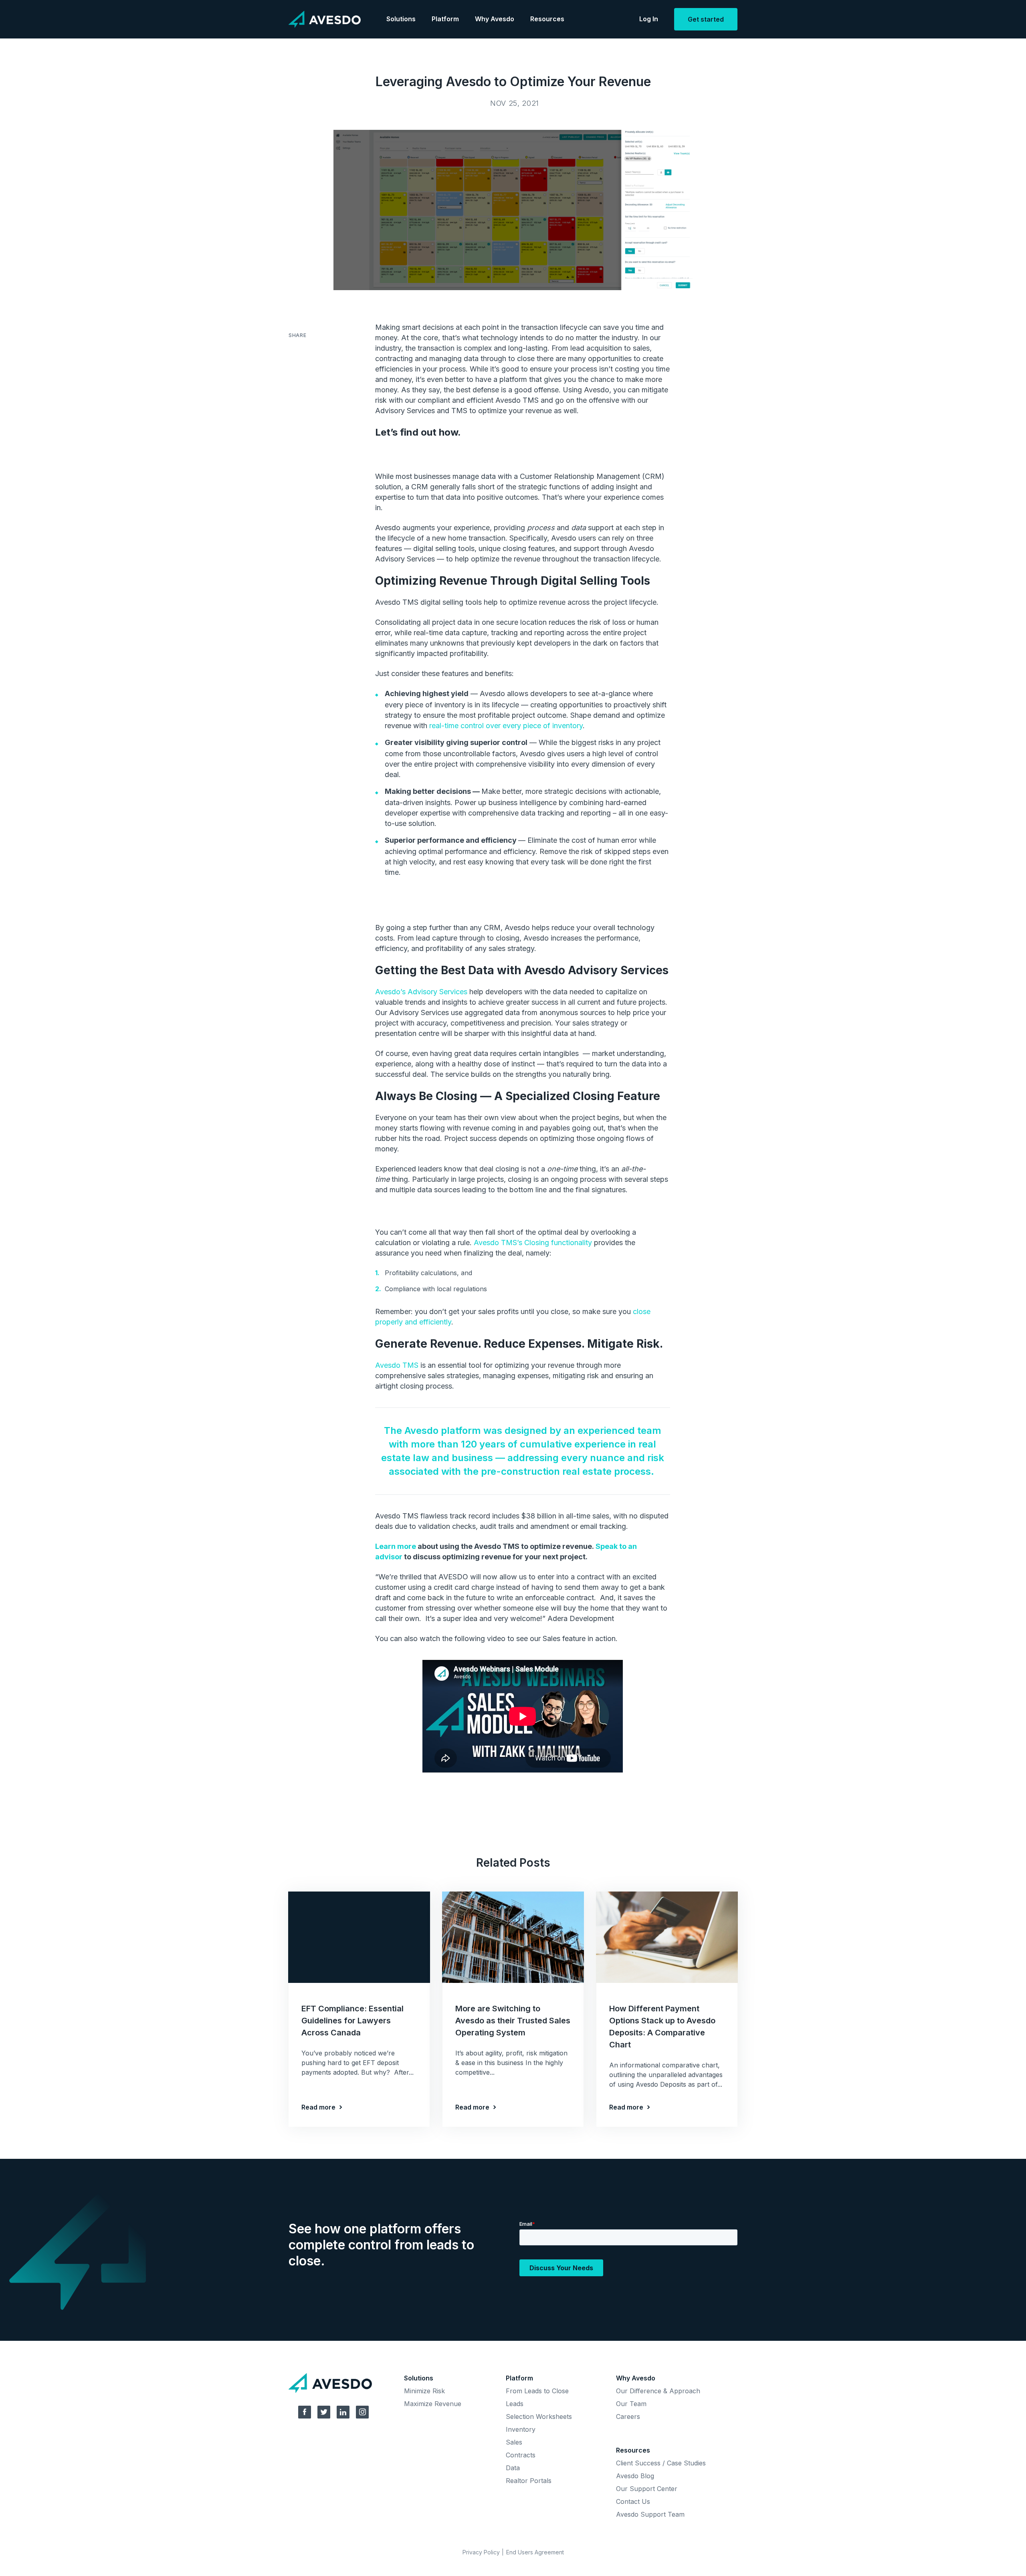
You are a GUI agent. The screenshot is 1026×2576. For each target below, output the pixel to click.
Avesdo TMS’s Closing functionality (533, 1243)
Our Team (631, 2404)
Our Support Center (647, 2489)
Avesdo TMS (397, 1365)
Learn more (396, 1546)
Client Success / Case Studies (661, 2463)
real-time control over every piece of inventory (506, 726)
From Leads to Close (537, 2391)
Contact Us (633, 2501)
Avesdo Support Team (650, 2514)
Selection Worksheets (539, 2417)
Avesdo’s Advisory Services (421, 992)
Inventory (521, 2429)
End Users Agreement (535, 2552)
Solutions (401, 19)
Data (513, 2468)
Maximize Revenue (433, 2404)
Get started (706, 19)
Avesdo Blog (635, 2476)
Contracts (521, 2455)
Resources (547, 19)
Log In (649, 19)
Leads (515, 2404)
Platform (445, 19)
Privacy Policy (481, 2552)
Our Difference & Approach (658, 2391)
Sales (514, 2442)
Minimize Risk (424, 2391)
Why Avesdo (495, 19)
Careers (628, 2417)
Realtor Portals (529, 2481)
